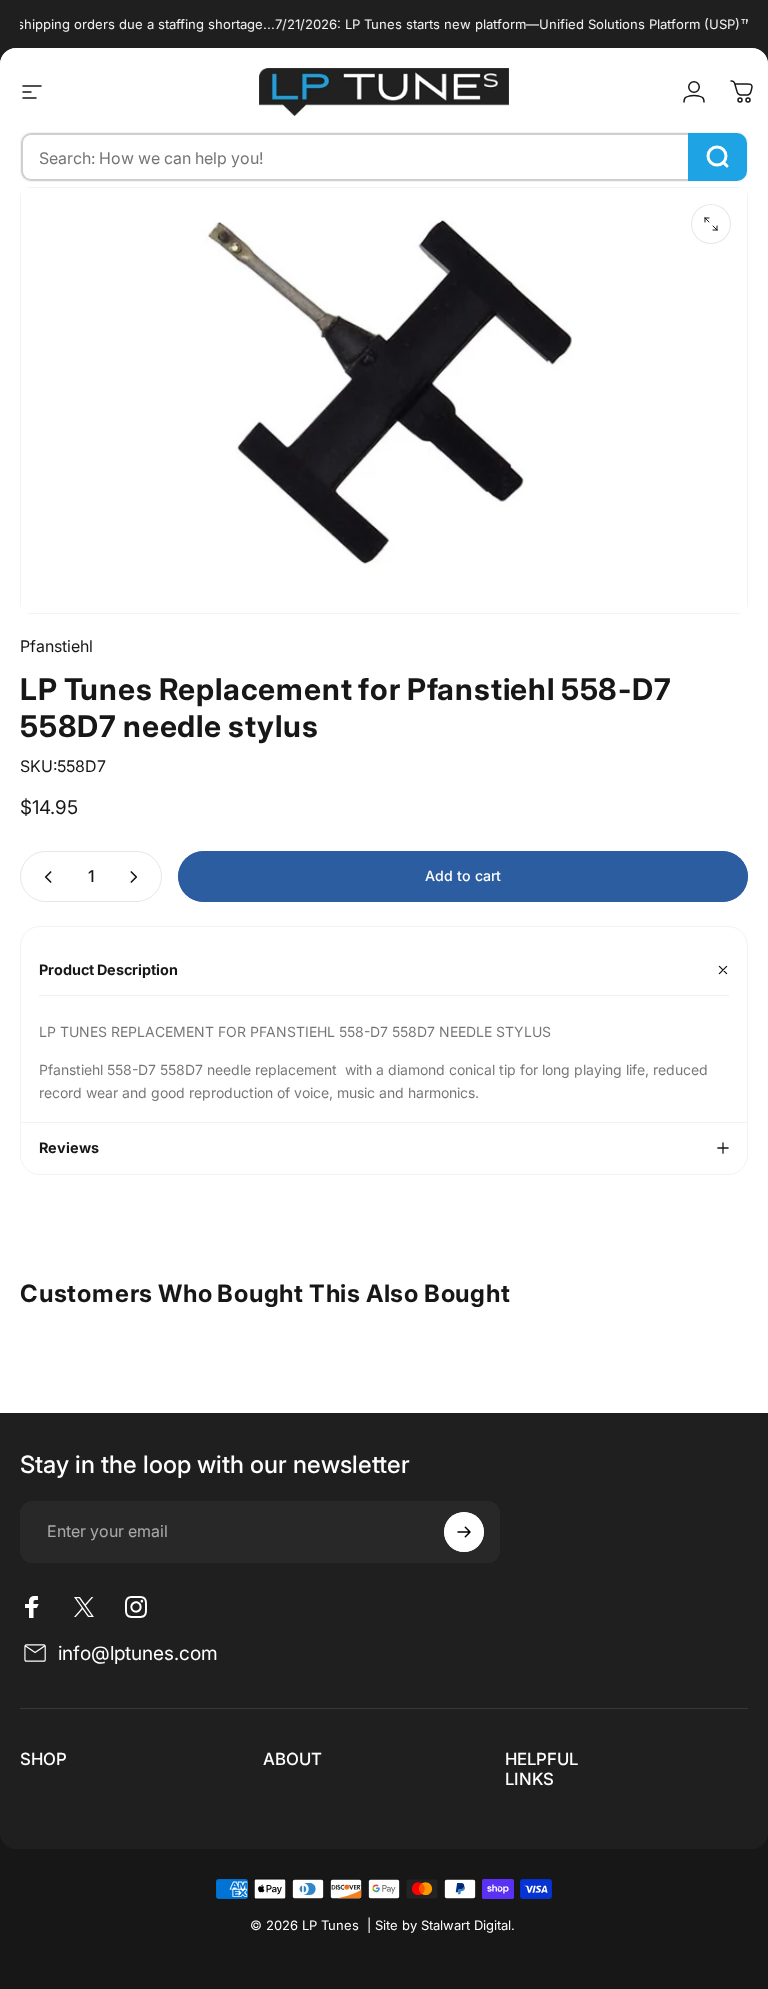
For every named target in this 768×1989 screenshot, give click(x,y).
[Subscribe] (464, 1532)
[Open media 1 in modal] (711, 224)
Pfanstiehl (56, 646)
